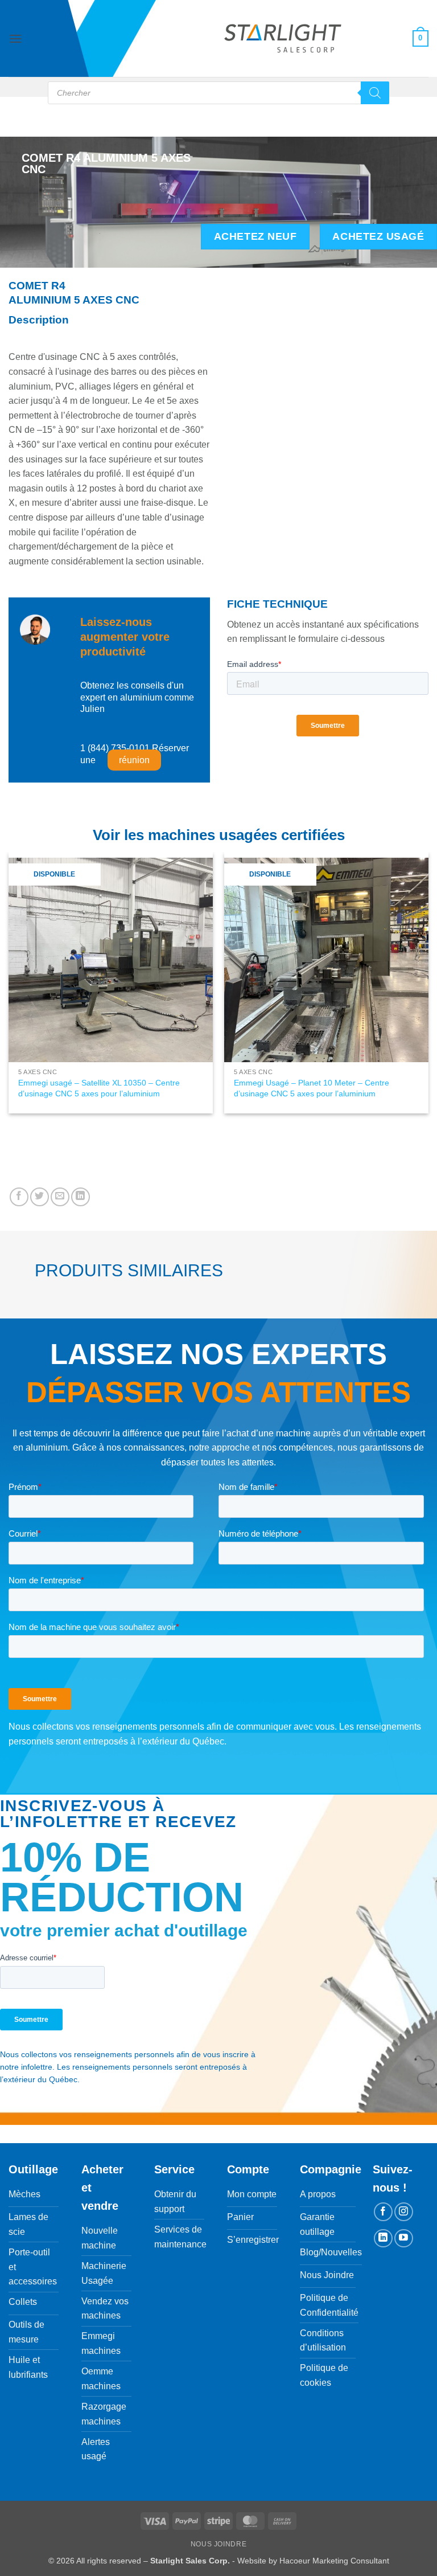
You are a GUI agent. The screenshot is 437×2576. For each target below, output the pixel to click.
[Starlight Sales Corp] (283, 38)
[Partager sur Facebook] (19, 1197)
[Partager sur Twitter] (40, 1197)
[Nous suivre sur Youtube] (404, 2239)
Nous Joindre (218, 2544)
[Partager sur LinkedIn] (81, 1197)
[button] (15, 38)
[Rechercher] (375, 93)
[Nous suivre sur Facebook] (383, 2212)
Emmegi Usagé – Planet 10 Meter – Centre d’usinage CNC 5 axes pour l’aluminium (312, 1088)
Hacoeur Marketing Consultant (334, 2561)
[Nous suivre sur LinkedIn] (383, 2239)
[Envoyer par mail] (60, 1197)
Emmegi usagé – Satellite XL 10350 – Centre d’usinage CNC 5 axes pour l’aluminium (99, 1088)
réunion (134, 760)
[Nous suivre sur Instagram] (404, 2212)
